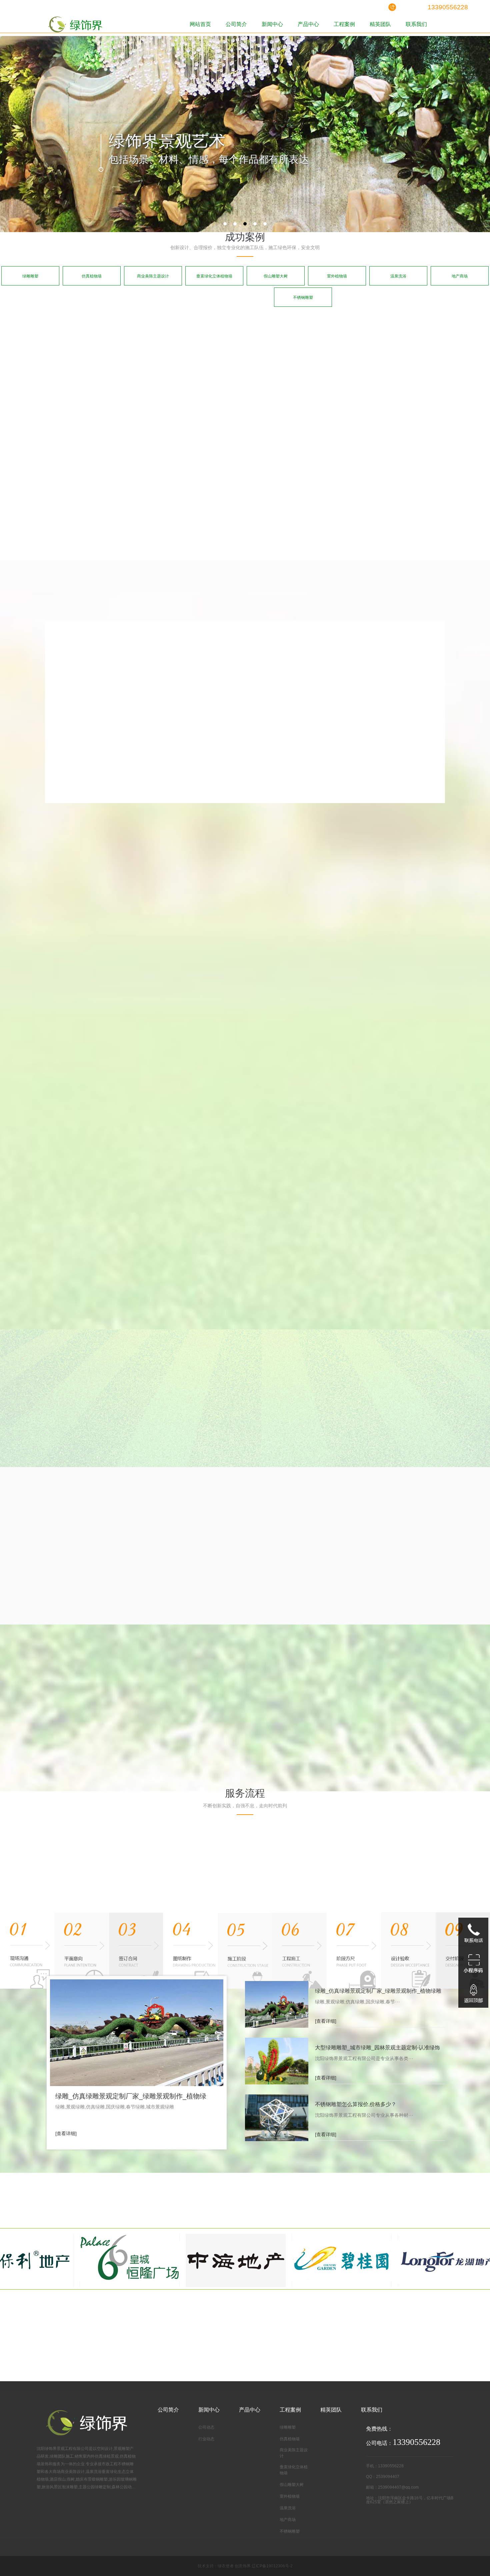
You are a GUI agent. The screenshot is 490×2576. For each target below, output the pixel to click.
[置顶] (473, 1993)
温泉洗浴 (398, 276)
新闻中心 (272, 24)
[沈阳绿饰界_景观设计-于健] (369, 1559)
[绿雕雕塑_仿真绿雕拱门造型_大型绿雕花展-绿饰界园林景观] (395, 365)
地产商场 (460, 276)
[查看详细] (66, 2133)
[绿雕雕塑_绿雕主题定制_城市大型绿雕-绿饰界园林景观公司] (273, 365)
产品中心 (308, 24)
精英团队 (380, 24)
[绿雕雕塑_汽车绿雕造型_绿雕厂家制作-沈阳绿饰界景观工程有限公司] (150, 365)
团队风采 (212, 1483)
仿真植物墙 (92, 276)
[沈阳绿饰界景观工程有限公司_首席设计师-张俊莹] (116, 1559)
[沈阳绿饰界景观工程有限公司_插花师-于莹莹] (243, 1559)
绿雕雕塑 (30, 276)
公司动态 (206, 2427)
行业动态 (206, 2439)
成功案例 (245, 237)
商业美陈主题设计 (153, 276)
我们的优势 (212, 584)
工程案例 (344, 24)
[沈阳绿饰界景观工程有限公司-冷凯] (52, 1559)
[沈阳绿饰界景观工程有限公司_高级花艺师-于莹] (179, 1559)
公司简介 (236, 24)
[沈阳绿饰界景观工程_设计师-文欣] (306, 1559)
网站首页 (200, 24)
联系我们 (416, 24)
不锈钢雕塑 (303, 297)
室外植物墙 (337, 276)
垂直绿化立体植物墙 (214, 276)
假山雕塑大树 (276, 276)
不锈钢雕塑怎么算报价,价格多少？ (356, 2104)
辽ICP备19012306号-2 (272, 2566)
